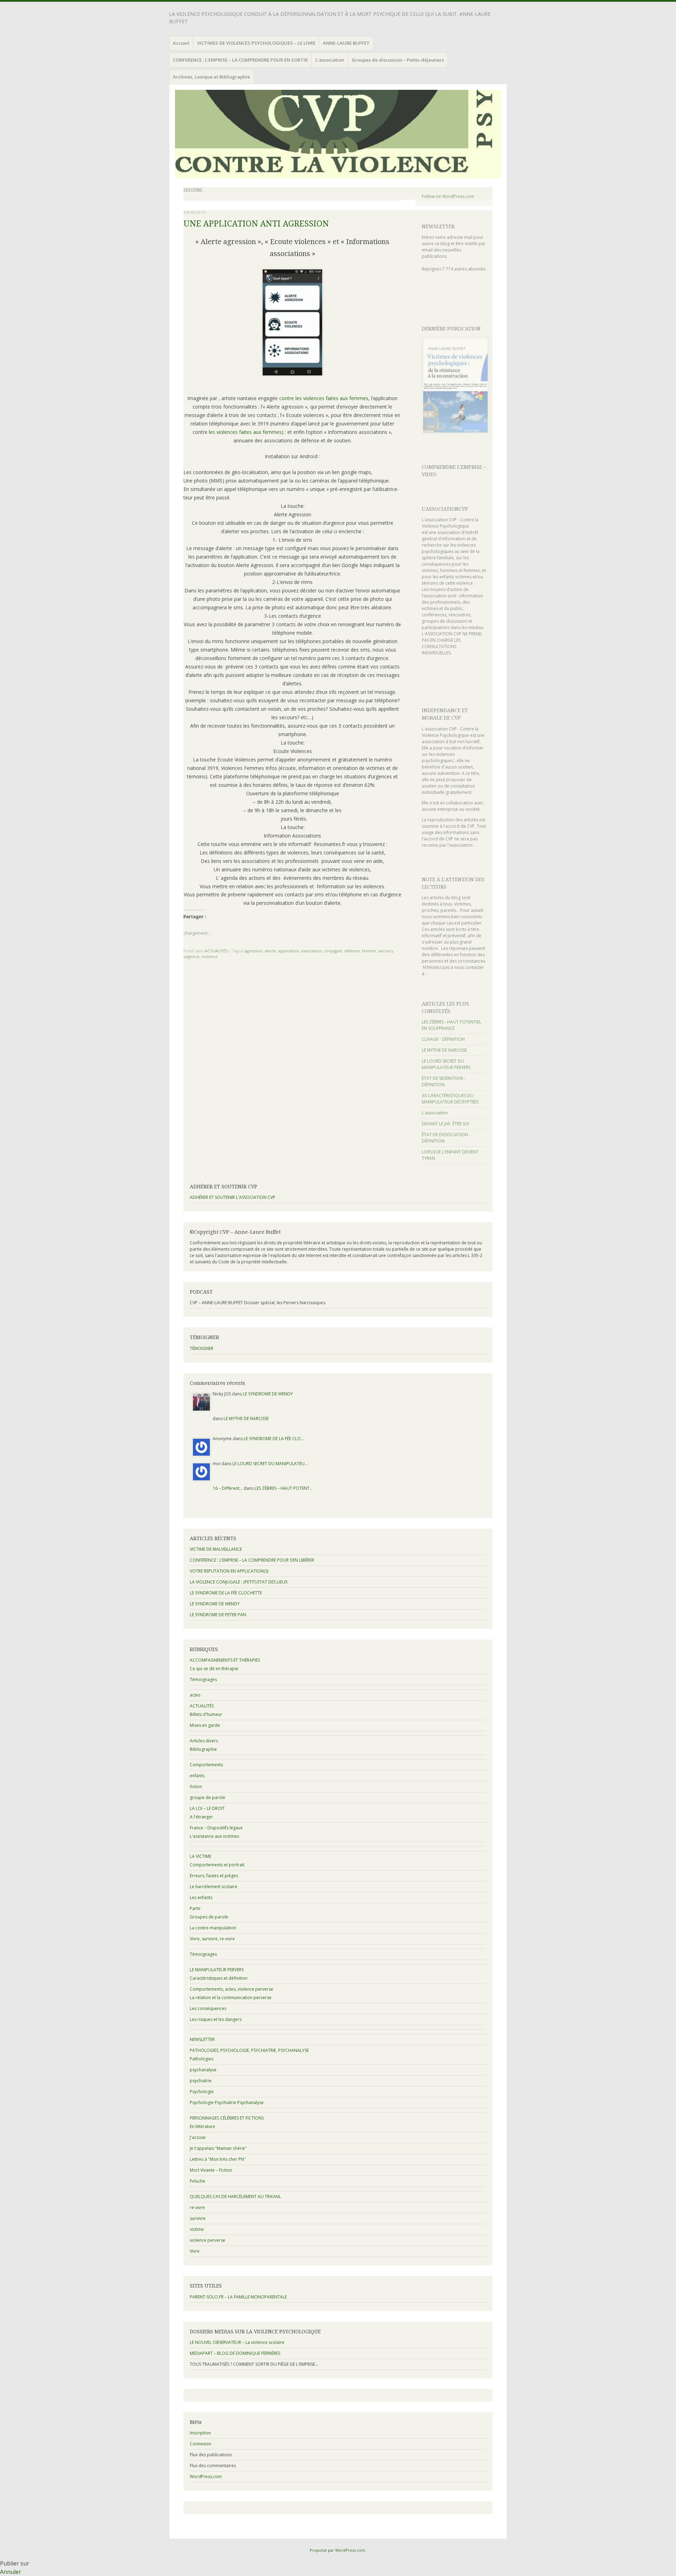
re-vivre (197, 2207)
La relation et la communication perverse (231, 1998)
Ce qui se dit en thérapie (214, 1669)
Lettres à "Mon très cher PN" (218, 2159)
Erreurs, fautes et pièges (214, 1876)
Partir (195, 1908)
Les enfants (201, 1897)
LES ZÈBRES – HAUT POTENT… (284, 1488)
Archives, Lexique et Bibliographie (211, 77)
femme (369, 951)
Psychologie (202, 2092)
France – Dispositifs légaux (216, 1828)
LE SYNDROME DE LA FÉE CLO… (274, 1439)
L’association (330, 60)
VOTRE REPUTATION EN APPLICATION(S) (229, 1571)
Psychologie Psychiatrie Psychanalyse (227, 2102)
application (289, 951)
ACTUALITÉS (216, 951)
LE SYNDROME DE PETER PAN (218, 1615)
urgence (191, 956)
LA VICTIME (201, 1856)
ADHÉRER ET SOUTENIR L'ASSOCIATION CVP (233, 1197)
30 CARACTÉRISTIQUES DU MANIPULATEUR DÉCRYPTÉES (450, 1099)
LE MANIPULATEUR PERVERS (217, 1970)
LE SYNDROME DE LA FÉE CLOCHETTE (226, 1593)
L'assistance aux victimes (214, 1836)
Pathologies (202, 2059)
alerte (270, 951)
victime (197, 2229)
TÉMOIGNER (202, 1348)
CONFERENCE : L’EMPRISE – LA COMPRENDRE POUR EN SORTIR (240, 60)
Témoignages (203, 1679)
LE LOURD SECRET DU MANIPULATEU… (270, 1464)
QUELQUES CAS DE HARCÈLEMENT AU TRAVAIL (235, 2197)
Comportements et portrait (217, 1865)
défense (352, 951)
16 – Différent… (228, 1488)
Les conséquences (208, 2008)
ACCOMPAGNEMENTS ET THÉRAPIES (225, 1660)
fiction (196, 1787)
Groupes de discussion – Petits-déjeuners (398, 60)
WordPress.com (206, 2477)
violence (209, 956)
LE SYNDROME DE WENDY (268, 1394)
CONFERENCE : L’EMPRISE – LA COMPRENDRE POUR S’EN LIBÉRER (252, 1560)
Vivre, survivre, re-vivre (212, 1939)
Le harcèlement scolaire (214, 1887)
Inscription (200, 2433)
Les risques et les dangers (216, 2019)
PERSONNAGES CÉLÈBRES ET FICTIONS (227, 2118)
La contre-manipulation (213, 1928)
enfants (197, 1776)
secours (386, 951)
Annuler (11, 2572)
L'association (435, 1113)
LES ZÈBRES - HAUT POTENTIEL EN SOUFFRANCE (452, 1025)
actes (195, 1695)
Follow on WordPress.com (448, 196)
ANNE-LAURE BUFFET (346, 43)
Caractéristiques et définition (219, 1978)
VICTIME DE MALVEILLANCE (216, 1549)
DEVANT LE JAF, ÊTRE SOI (446, 1124)
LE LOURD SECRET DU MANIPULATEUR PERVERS (446, 1064)
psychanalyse (203, 2070)
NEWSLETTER (438, 226)
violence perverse (208, 2240)
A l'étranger (201, 1817)
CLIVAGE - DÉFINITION (443, 1039)
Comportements (206, 1765)
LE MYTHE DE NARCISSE (444, 1050)
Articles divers (204, 1741)
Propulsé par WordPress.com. (338, 2550)
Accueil (181, 43)
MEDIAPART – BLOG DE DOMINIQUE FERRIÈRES (235, 2353)
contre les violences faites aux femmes (324, 398)
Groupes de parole (209, 1917)
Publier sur (15, 2563)
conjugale (333, 951)
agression (254, 951)
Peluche (198, 2181)
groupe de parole (208, 1797)
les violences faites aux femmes (245, 432)
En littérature (202, 2126)
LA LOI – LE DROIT (207, 1808)
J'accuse (198, 2137)
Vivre (195, 2251)
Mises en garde (205, 1725)
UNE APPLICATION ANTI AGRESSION (256, 224)
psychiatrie (201, 2081)
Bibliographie (203, 1749)
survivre (198, 2218)
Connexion (201, 2444)
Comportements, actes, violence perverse (231, 1989)
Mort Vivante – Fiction (211, 2170)
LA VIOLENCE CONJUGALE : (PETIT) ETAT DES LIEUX (239, 1582)
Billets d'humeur (206, 1714)
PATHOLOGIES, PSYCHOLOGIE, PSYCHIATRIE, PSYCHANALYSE (249, 2050)
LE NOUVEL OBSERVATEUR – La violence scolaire (237, 2342)
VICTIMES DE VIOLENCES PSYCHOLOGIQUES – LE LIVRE (256, 43)
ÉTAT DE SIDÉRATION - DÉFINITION (444, 1081)
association (311, 951)
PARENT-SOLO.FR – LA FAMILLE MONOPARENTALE (238, 2297)
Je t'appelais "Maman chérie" (218, 2148)
